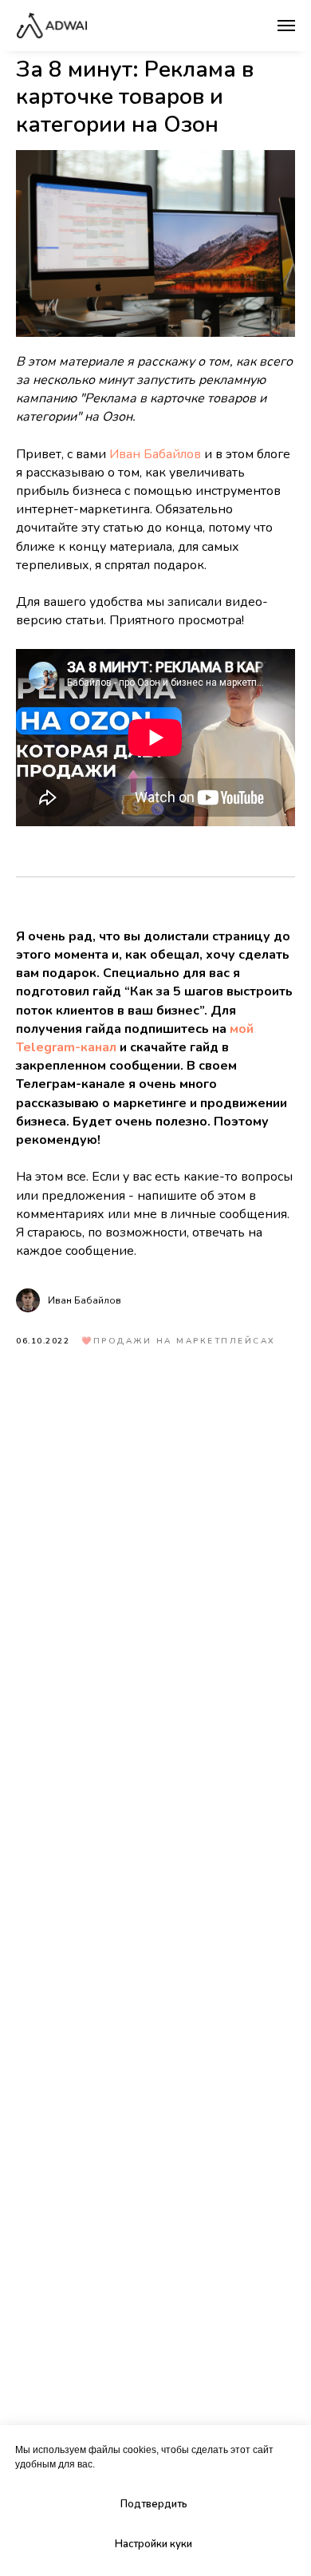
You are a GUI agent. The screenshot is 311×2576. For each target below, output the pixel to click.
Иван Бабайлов (155, 454)
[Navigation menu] (286, 26)
